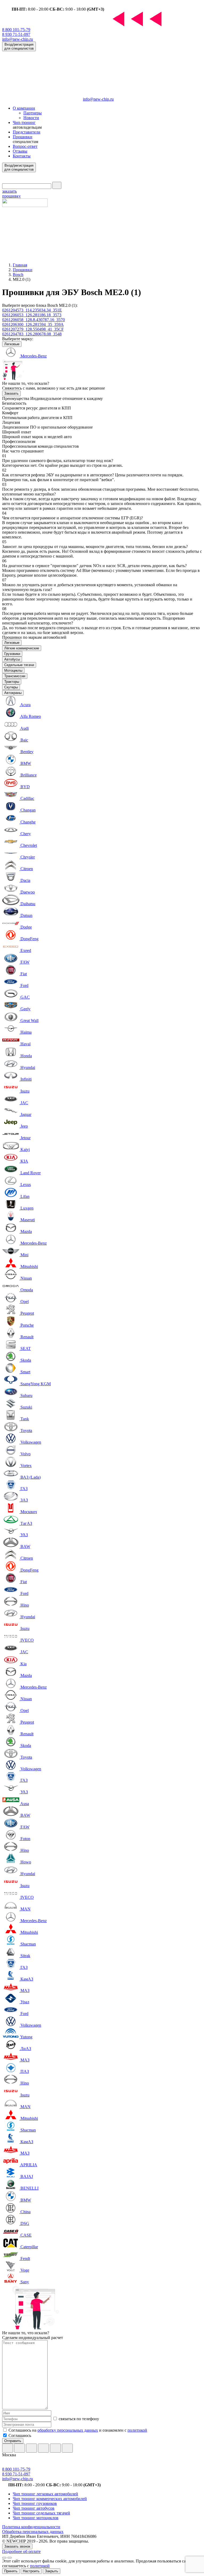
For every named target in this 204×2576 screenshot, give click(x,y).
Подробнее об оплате (21, 2551)
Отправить (13, 2441)
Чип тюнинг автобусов (34, 2508)
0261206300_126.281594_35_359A (33, 324)
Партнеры (33, 113)
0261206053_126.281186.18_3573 (32, 315)
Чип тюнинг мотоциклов (36, 2518)
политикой (137, 2430)
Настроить (31, 2571)
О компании (24, 108)
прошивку (11, 194)
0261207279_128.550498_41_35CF (33, 329)
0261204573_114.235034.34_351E (32, 310)
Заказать (11, 393)
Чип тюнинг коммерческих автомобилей (50, 2499)
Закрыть (52, 2571)
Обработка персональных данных (33, 2532)
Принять (11, 2571)
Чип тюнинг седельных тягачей (41, 2513)
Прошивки (23, 137)
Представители (27, 132)
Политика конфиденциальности (31, 2527)
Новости (31, 118)
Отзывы (20, 151)
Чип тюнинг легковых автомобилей (45, 2494)
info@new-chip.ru (18, 39)
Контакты (22, 156)
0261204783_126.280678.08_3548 (32, 334)
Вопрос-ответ (25, 146)
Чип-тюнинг (24, 122)
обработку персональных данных (68, 2430)
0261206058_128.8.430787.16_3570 (33, 320)
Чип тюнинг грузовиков (35, 2503)
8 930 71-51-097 (16, 34)
